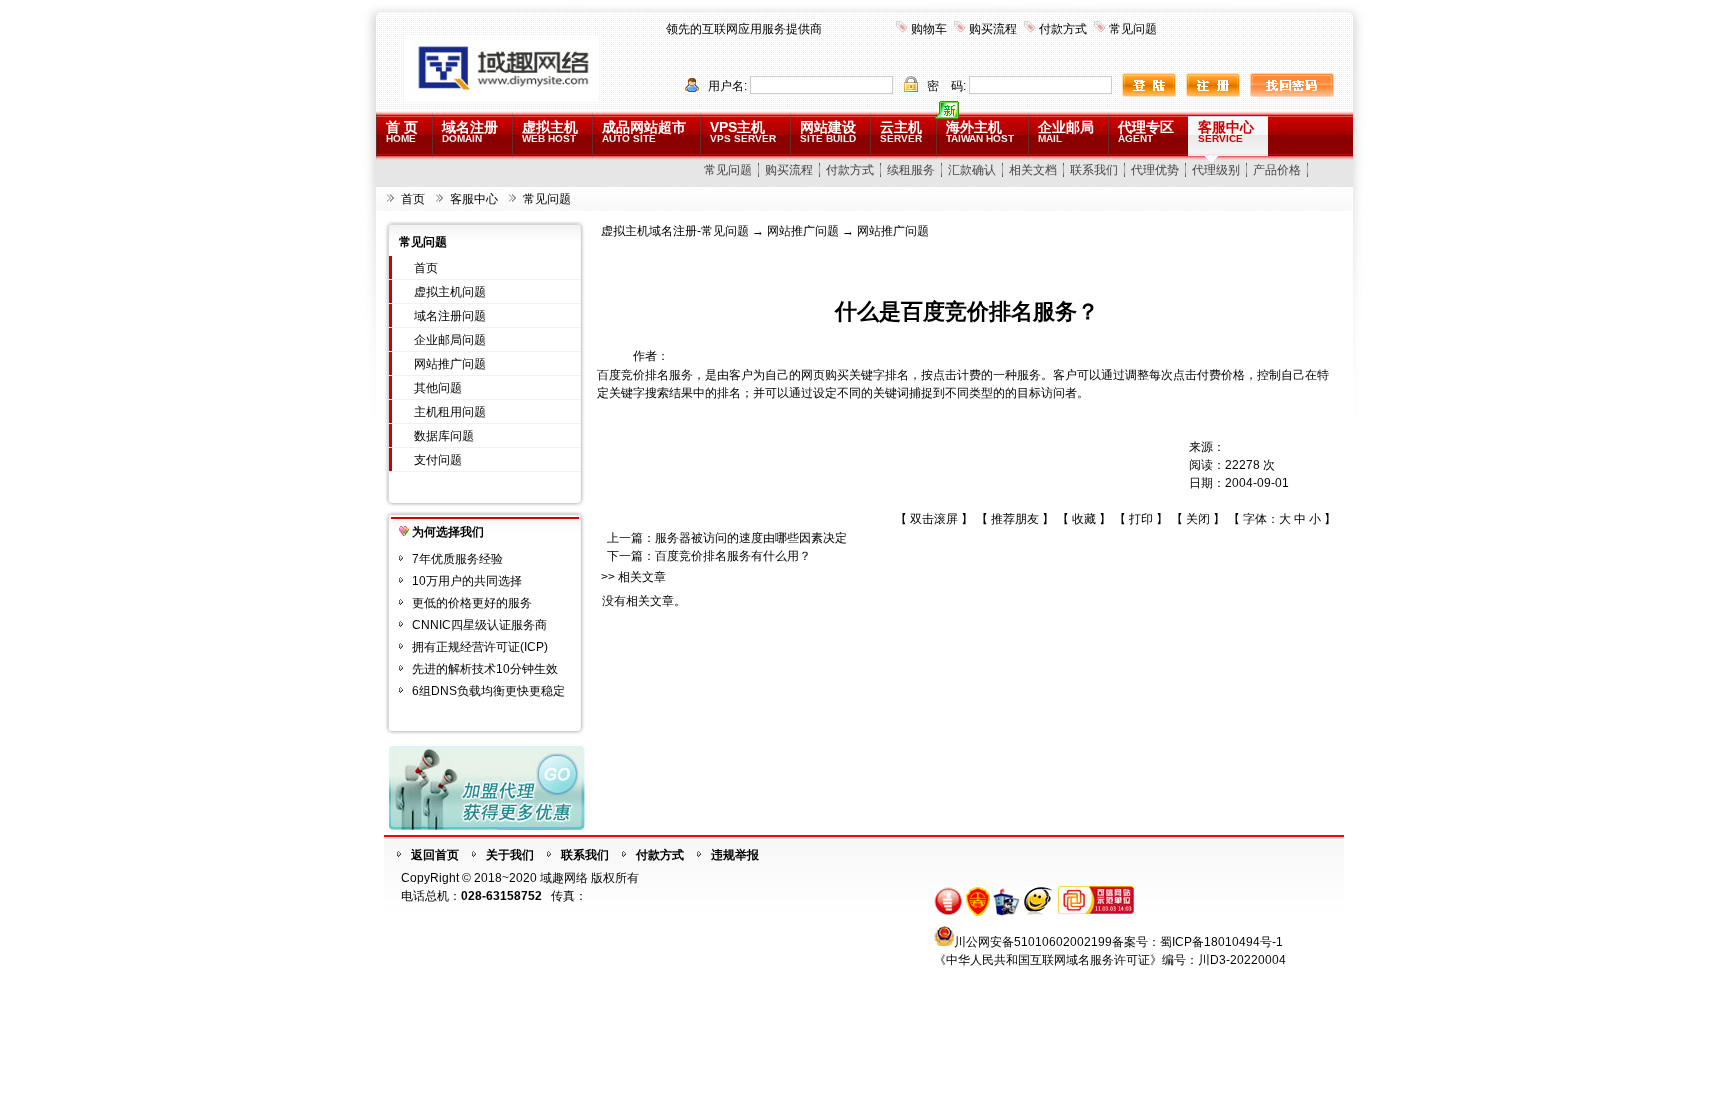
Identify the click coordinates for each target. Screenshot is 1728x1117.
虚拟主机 (550, 131)
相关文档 (1033, 170)
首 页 (402, 131)
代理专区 (1146, 131)
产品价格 (1277, 170)
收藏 (1084, 519)
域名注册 (470, 131)
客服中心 (1226, 131)
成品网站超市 (644, 131)
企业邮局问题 (450, 340)
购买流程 (993, 29)
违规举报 (735, 855)
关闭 (1198, 519)
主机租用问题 (450, 412)
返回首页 (435, 855)
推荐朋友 (1015, 519)
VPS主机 (743, 131)
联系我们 (1094, 170)
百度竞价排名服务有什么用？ (733, 556)
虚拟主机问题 (450, 292)
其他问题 (438, 388)
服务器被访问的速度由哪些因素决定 (751, 538)
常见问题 (1133, 29)
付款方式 (1063, 29)
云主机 (901, 131)
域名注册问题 (450, 316)
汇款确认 (972, 170)
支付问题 (438, 460)
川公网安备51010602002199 (1033, 942)
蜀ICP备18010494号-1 (1221, 942)
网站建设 (828, 131)
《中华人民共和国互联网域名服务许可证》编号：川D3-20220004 (1110, 960)
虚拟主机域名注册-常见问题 (675, 231)
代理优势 (1155, 170)
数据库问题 (444, 436)
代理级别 (1216, 170)
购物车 (929, 29)
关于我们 (510, 855)
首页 (413, 199)
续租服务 (911, 170)
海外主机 (980, 131)
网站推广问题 (450, 364)
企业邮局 (1066, 131)
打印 (1141, 519)
